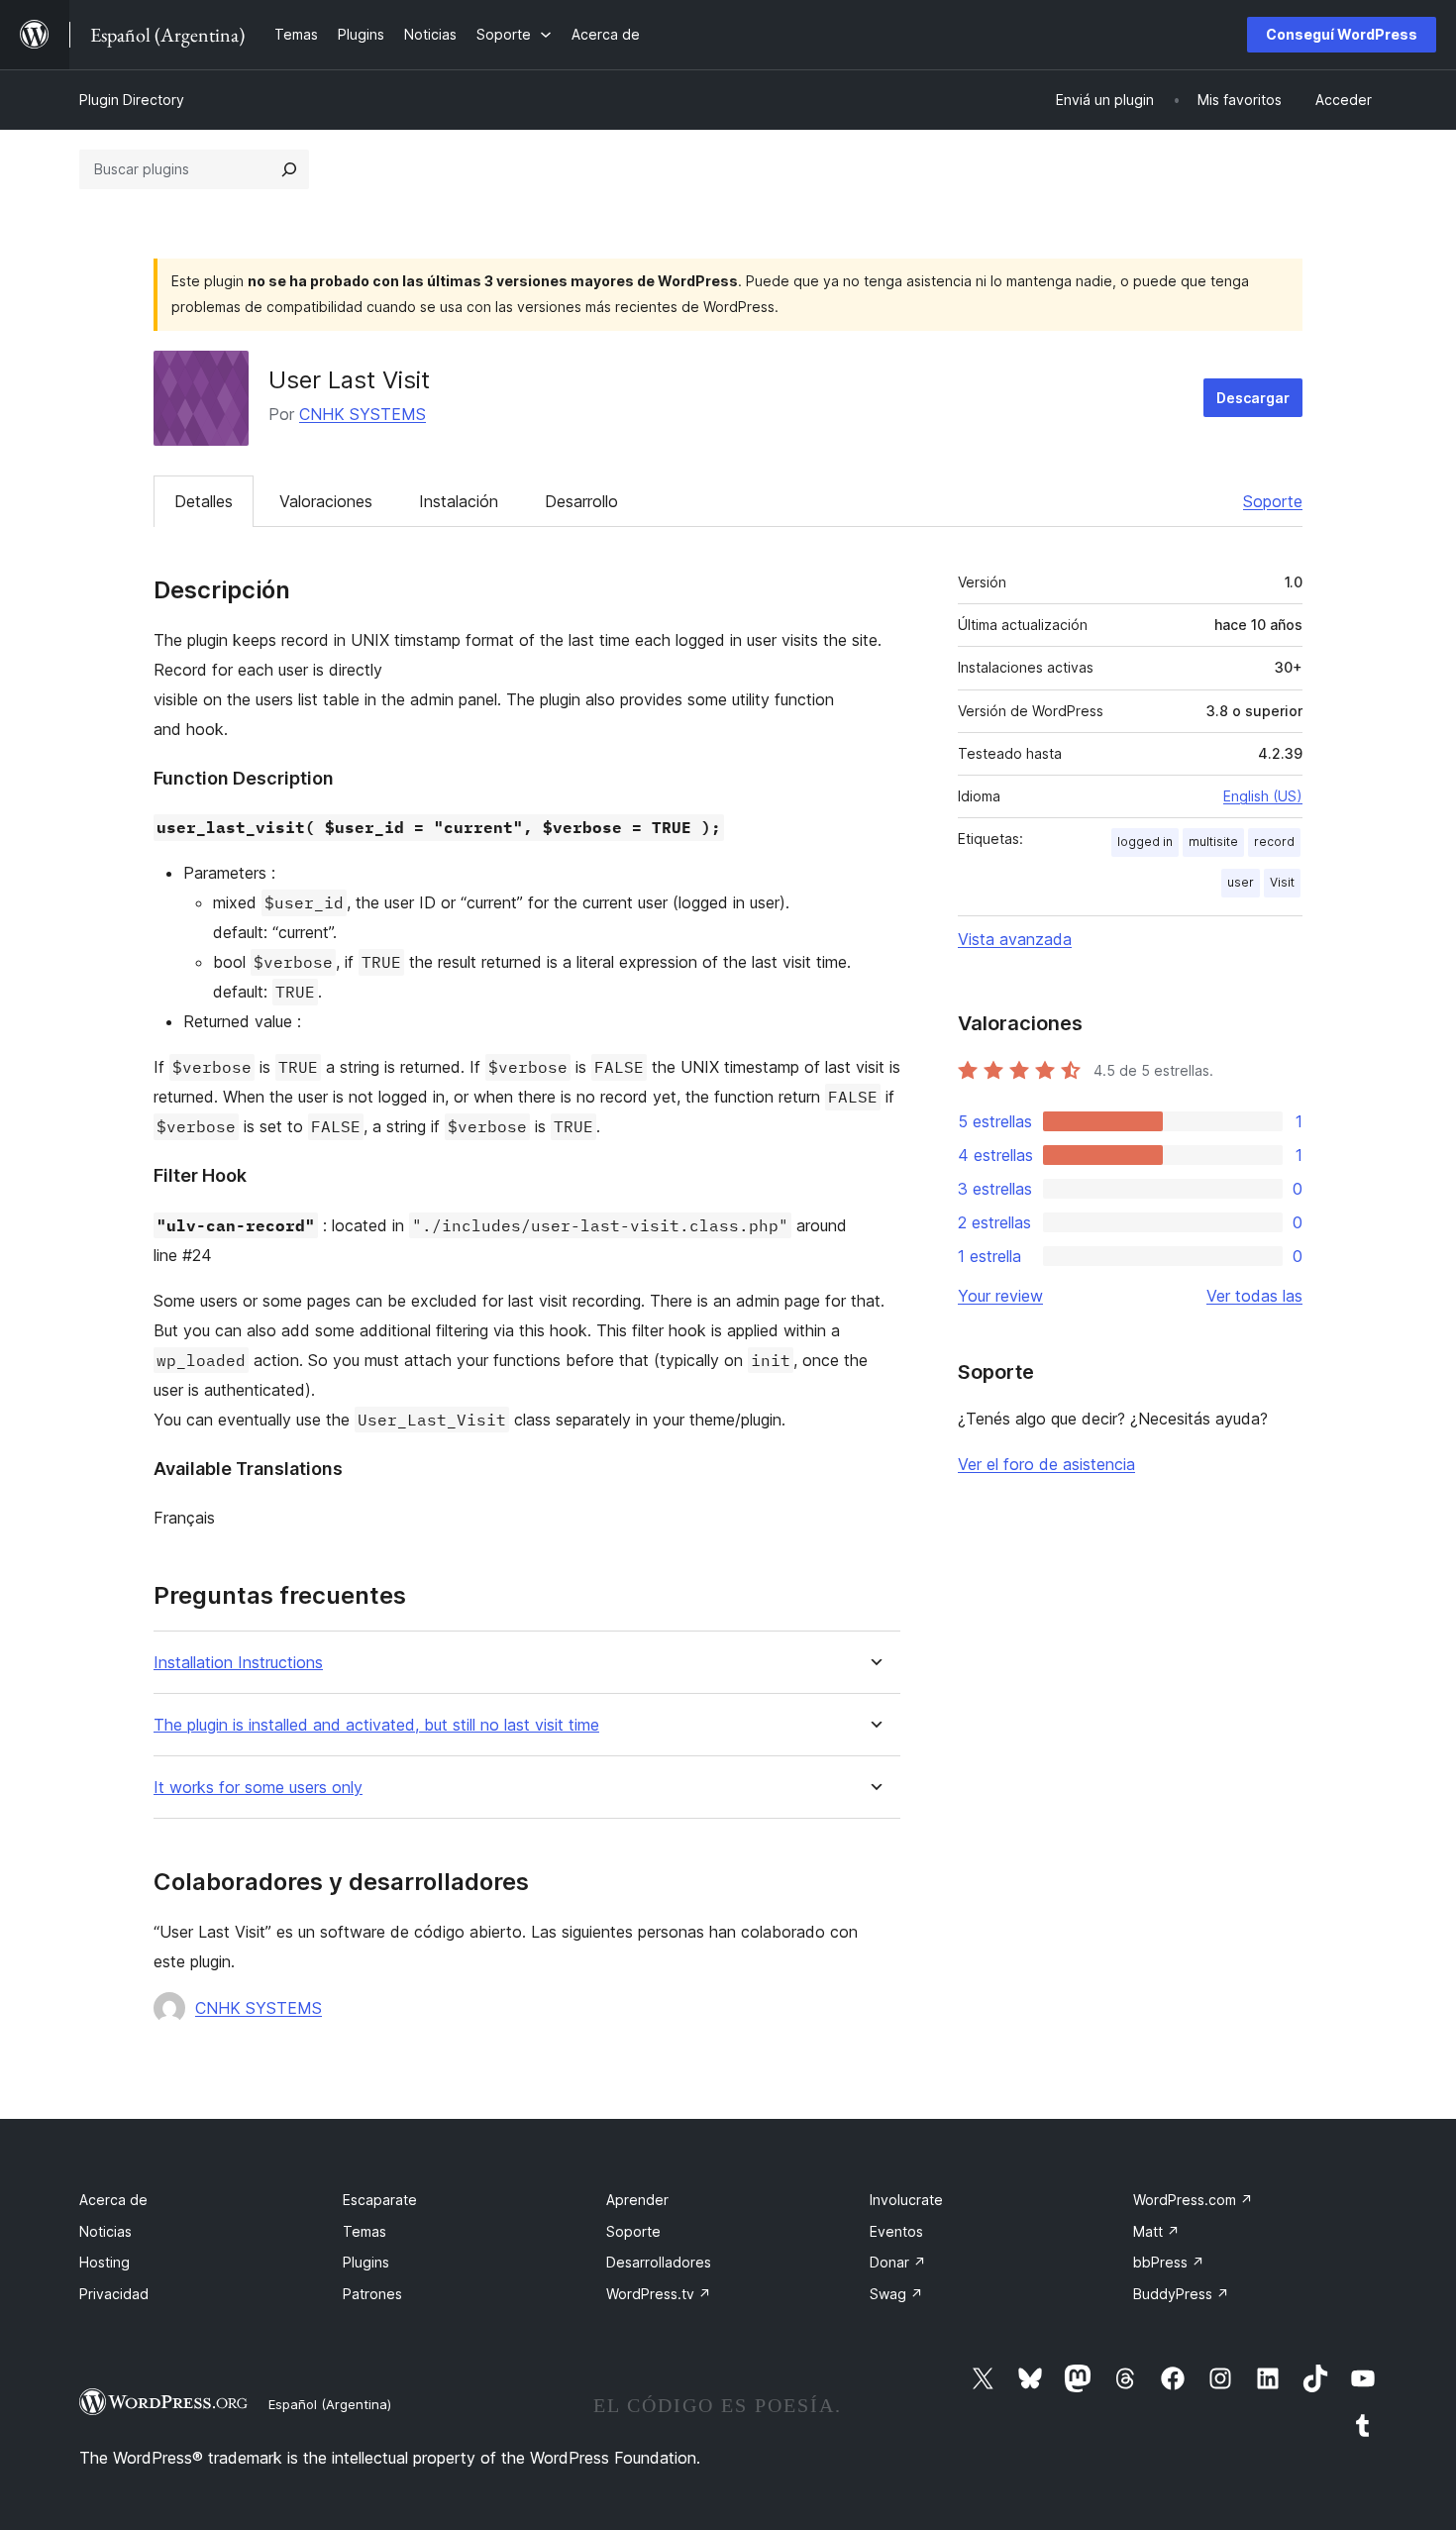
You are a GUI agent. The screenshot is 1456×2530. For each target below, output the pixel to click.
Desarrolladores (659, 2262)
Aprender (637, 2200)
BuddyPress (1181, 2294)
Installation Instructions (238, 1663)
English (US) (1263, 796)
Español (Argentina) (330, 2404)
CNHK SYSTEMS (363, 414)
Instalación (459, 501)
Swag (896, 2294)
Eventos (896, 2231)
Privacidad (114, 2294)
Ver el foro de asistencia (1046, 1464)
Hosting (104, 2262)
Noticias (105, 2231)
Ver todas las (1254, 1296)
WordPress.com (1193, 2200)
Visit (1282, 882)
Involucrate (906, 2200)
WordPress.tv (659, 2294)
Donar (898, 2262)
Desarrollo (581, 501)
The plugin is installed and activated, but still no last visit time (376, 1725)
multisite (1213, 842)
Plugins (366, 2262)
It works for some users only (258, 1788)
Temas (364, 2231)
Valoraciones (326, 501)
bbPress (1169, 2262)
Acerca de (113, 2200)
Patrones (372, 2294)
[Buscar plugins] (289, 169)
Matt (1156, 2231)
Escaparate (380, 2200)
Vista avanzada (1015, 939)
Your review (1000, 1296)
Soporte (1273, 501)
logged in (1145, 842)
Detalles (204, 501)
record (1274, 842)
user (1241, 882)
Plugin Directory (132, 100)
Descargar (1253, 398)
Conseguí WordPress (1342, 34)
